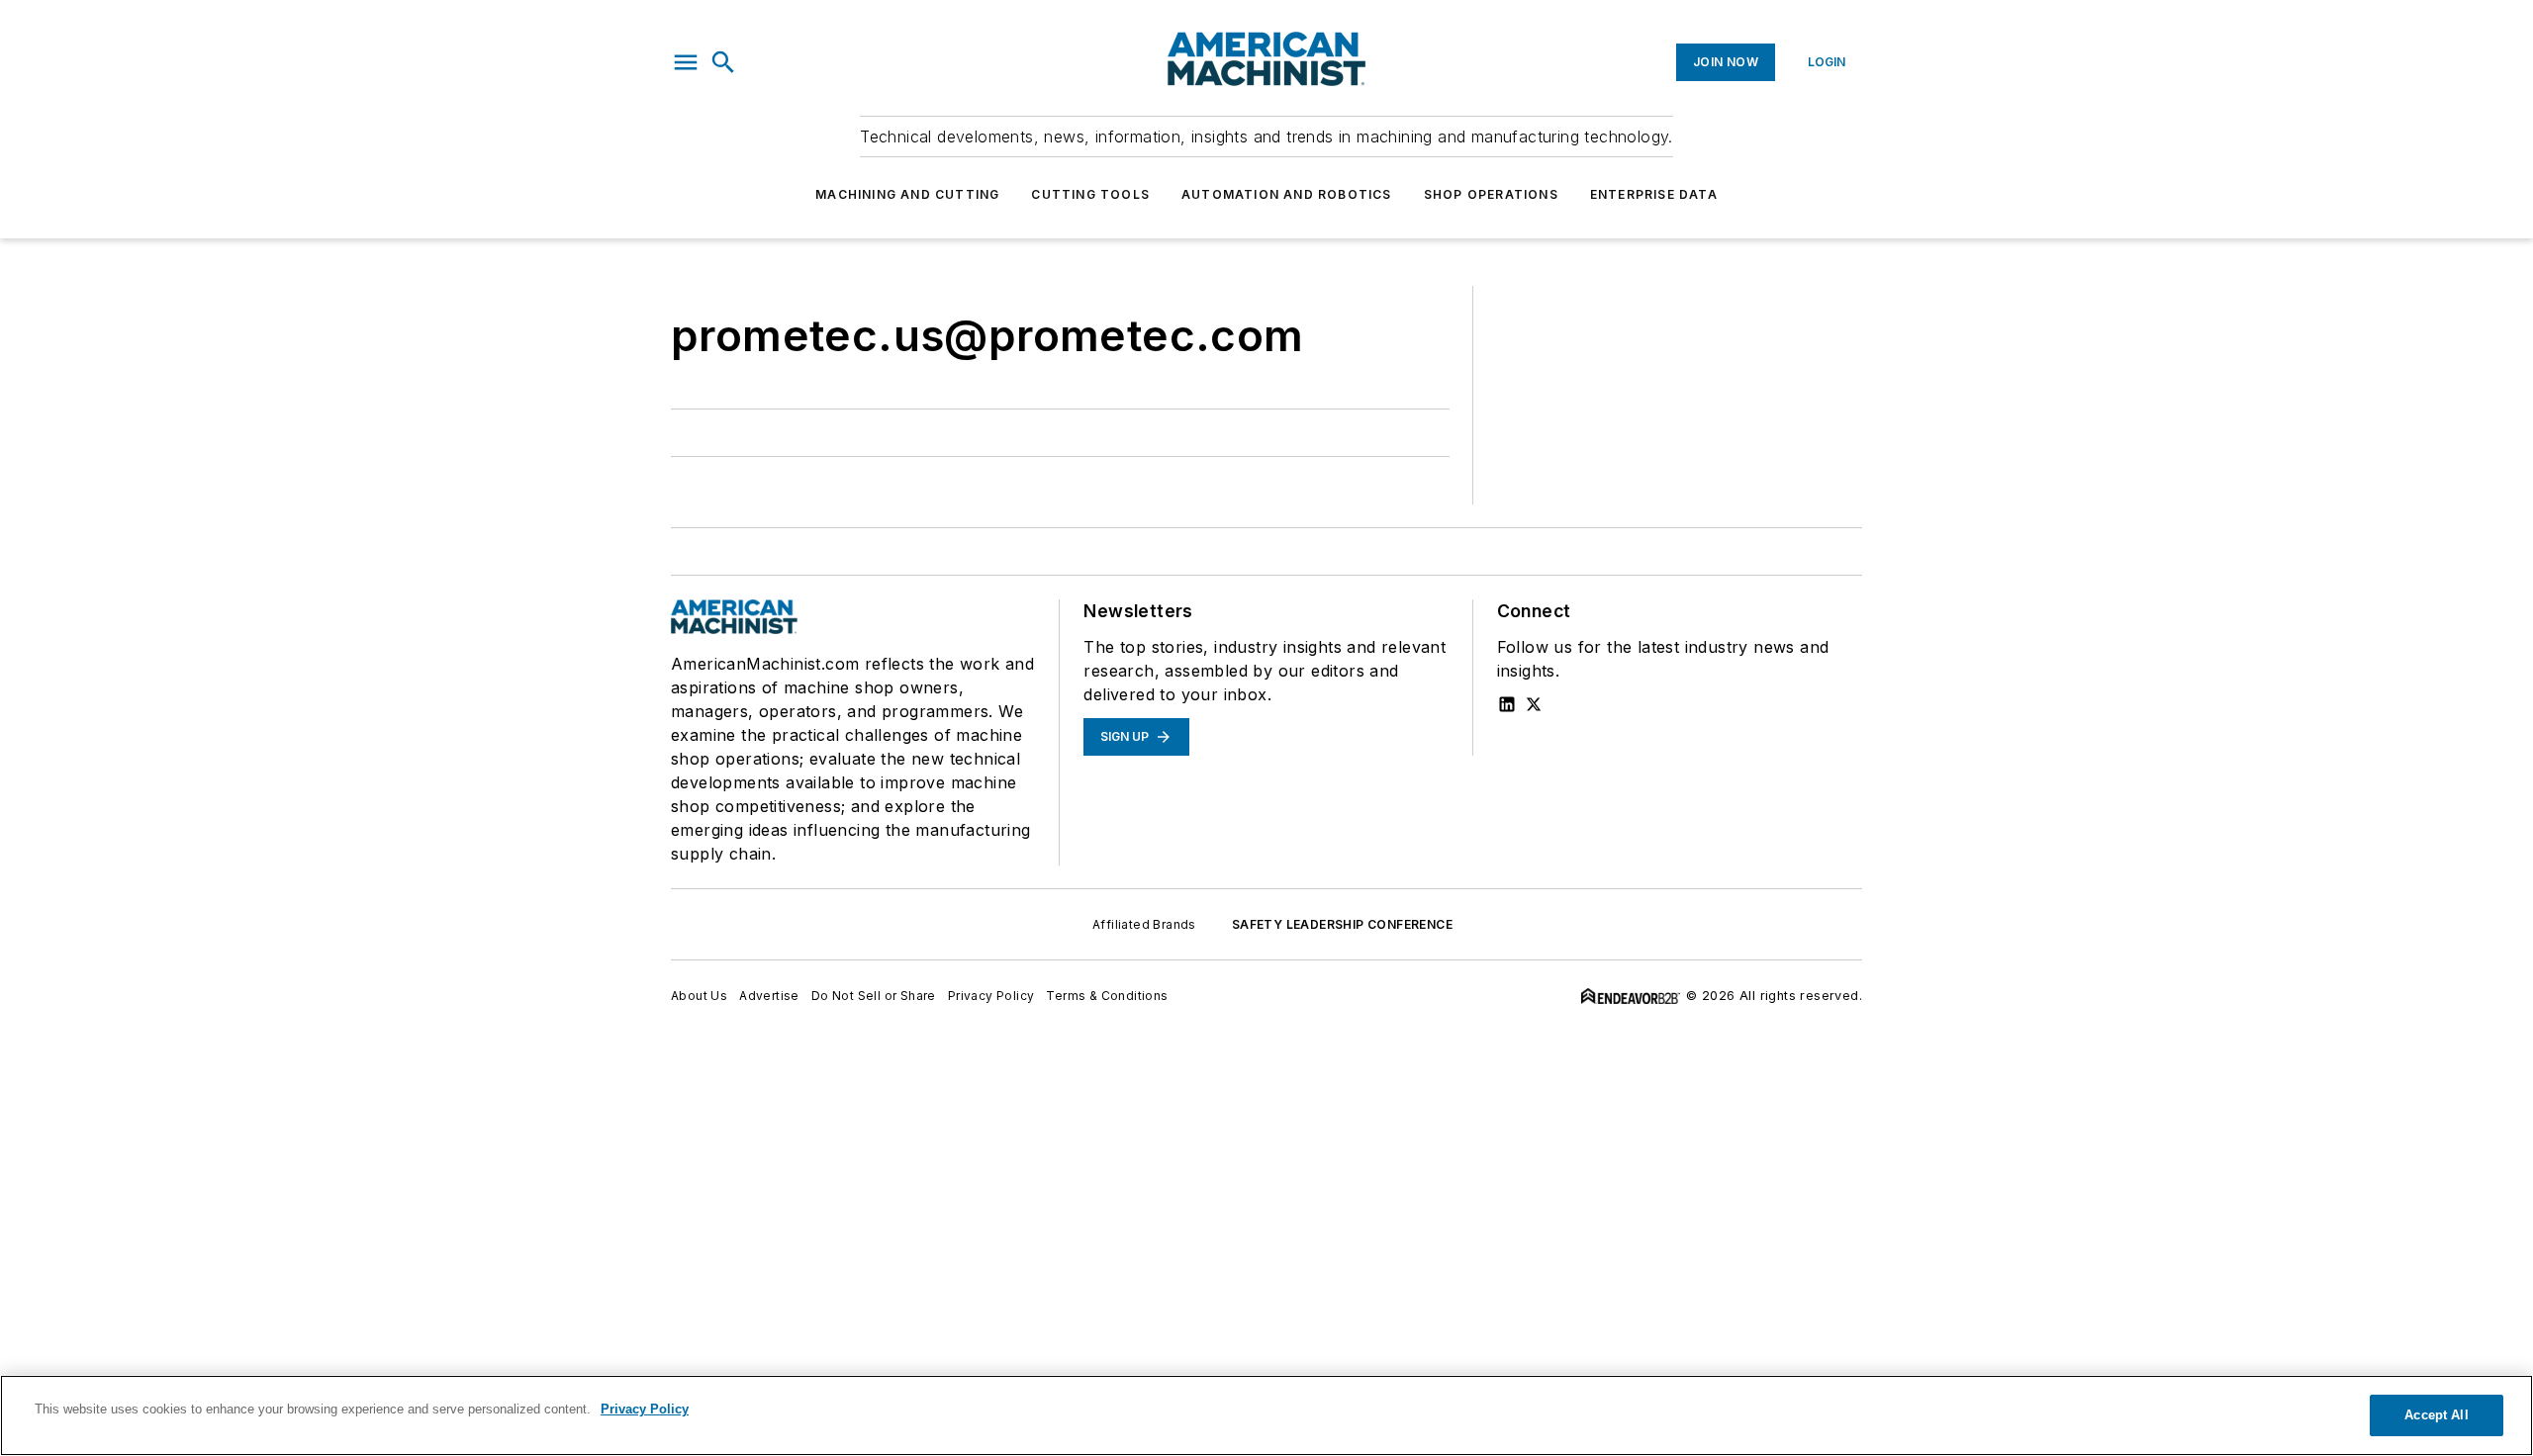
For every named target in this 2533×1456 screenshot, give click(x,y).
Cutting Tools (1090, 194)
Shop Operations (1491, 194)
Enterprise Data (1654, 194)
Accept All (2436, 1415)
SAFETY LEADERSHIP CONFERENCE (1342, 924)
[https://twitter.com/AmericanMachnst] (1534, 704)
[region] (1266, 1415)
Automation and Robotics (1287, 194)
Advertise (769, 996)
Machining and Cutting (907, 194)
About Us (699, 996)
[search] (723, 62)
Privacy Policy (991, 996)
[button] (686, 62)
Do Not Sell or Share (874, 996)
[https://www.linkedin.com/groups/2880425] (1507, 704)
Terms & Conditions (1107, 996)
